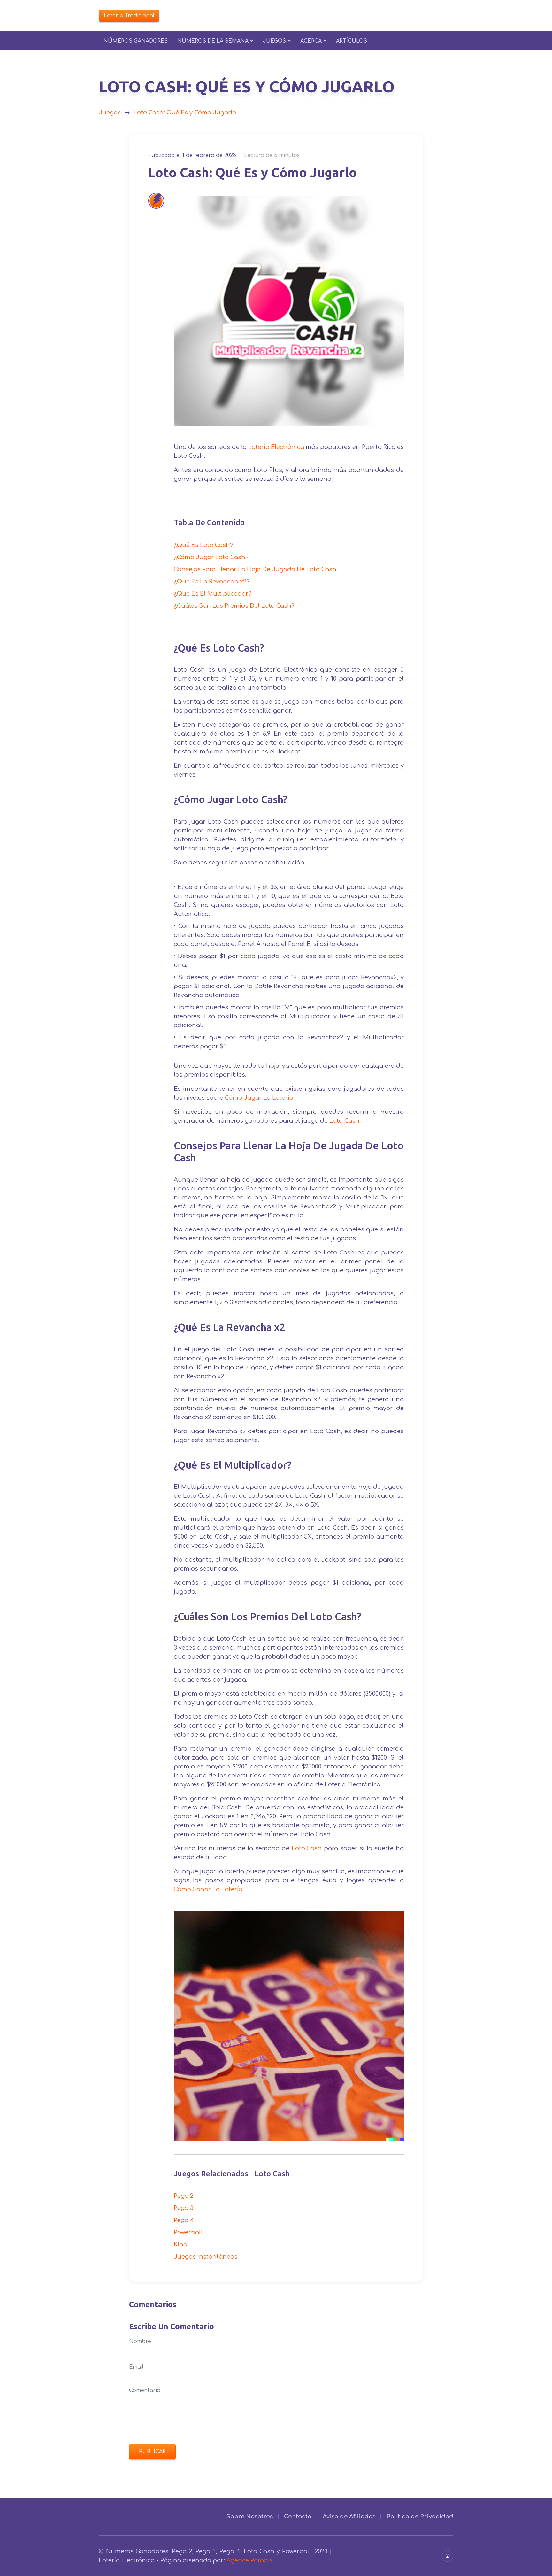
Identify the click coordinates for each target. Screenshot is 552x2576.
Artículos (352, 41)
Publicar (152, 2452)
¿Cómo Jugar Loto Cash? (211, 557)
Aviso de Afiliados (349, 2517)
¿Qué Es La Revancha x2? (212, 582)
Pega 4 (184, 2220)
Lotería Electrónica (276, 447)
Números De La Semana (213, 41)
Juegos (274, 41)
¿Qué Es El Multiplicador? (213, 594)
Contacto (298, 2517)
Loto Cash (344, 1121)
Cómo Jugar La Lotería (259, 1098)
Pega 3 (184, 2208)
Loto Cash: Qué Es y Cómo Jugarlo (185, 113)
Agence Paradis (250, 2560)
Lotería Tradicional (129, 16)
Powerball (188, 2232)
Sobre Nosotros (249, 2517)
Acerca (311, 41)
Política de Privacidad (420, 2517)
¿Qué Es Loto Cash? (203, 545)
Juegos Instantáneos (206, 2257)
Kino (180, 2244)
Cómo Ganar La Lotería (208, 1889)
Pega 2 (184, 2196)
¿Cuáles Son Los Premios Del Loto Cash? (234, 606)
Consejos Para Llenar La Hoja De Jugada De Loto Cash (255, 569)
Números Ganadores (136, 41)
